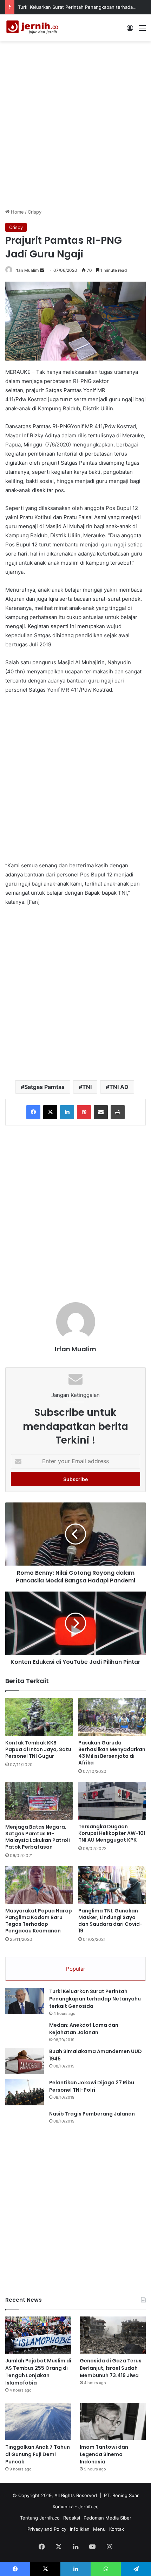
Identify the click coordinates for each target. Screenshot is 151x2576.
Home (17, 212)
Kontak (117, 2529)
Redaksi (72, 2518)
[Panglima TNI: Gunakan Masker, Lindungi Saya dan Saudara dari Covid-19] (112, 1885)
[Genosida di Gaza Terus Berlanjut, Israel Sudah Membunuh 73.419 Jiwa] (113, 2335)
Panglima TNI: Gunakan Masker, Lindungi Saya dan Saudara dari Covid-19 (110, 1921)
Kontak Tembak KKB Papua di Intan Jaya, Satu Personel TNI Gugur (38, 1749)
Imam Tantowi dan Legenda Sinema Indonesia (104, 2454)
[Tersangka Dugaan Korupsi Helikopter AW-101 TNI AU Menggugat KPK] (112, 1801)
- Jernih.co (87, 2507)
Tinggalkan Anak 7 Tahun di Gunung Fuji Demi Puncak (38, 2454)
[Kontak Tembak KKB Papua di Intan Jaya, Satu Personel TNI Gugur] (39, 1717)
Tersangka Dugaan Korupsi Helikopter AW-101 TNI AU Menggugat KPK (112, 1833)
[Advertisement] (75, 124)
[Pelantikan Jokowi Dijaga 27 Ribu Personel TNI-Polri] (25, 2092)
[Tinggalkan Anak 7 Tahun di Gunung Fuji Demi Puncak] (38, 2421)
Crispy (35, 212)
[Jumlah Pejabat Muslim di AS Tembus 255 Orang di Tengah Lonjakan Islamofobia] (38, 2335)
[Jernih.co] (33, 28)
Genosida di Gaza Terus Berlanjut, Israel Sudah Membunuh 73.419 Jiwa (111, 2368)
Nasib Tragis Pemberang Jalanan (92, 2114)
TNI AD (119, 1087)
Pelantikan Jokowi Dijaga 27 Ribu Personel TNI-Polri (92, 2086)
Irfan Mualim (27, 270)
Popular (76, 1969)
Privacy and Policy (47, 2529)
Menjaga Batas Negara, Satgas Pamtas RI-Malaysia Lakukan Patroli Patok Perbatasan (38, 1837)
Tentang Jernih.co (40, 2518)
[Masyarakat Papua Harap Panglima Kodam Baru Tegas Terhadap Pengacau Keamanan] (39, 1885)
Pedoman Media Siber (107, 2518)
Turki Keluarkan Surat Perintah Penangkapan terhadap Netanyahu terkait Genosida (95, 1999)
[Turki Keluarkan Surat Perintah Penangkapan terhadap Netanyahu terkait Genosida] (25, 2001)
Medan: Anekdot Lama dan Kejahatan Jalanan (84, 2029)
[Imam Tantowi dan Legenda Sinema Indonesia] (113, 2421)
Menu (99, 2529)
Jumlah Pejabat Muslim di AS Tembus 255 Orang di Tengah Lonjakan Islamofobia (38, 2372)
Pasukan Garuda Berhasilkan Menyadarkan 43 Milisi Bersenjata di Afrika (112, 1753)
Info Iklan (80, 2529)
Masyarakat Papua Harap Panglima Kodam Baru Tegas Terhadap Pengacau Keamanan (39, 1921)
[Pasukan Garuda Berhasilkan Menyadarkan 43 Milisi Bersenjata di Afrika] (112, 1717)
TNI (87, 1087)
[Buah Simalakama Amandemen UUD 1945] (25, 2061)
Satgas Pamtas (44, 1087)
